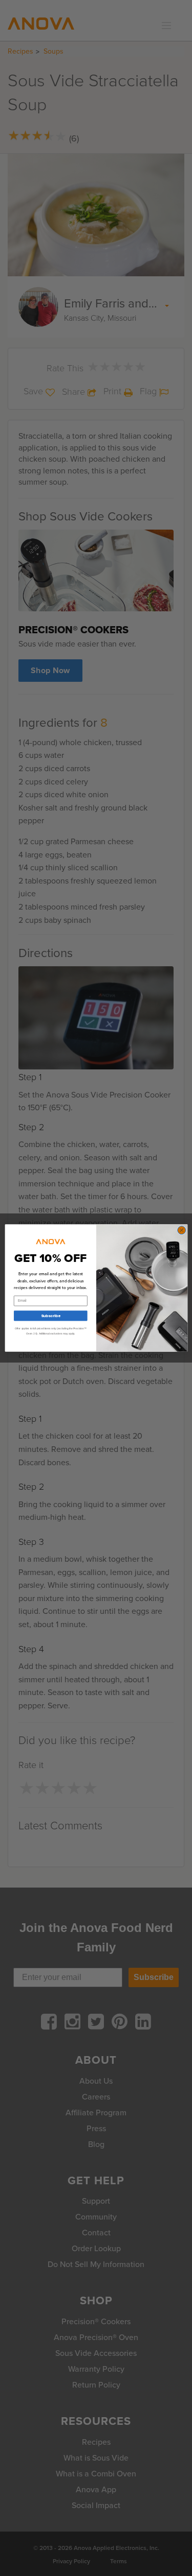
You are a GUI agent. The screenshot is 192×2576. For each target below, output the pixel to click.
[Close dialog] (181, 1230)
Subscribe (50, 1316)
